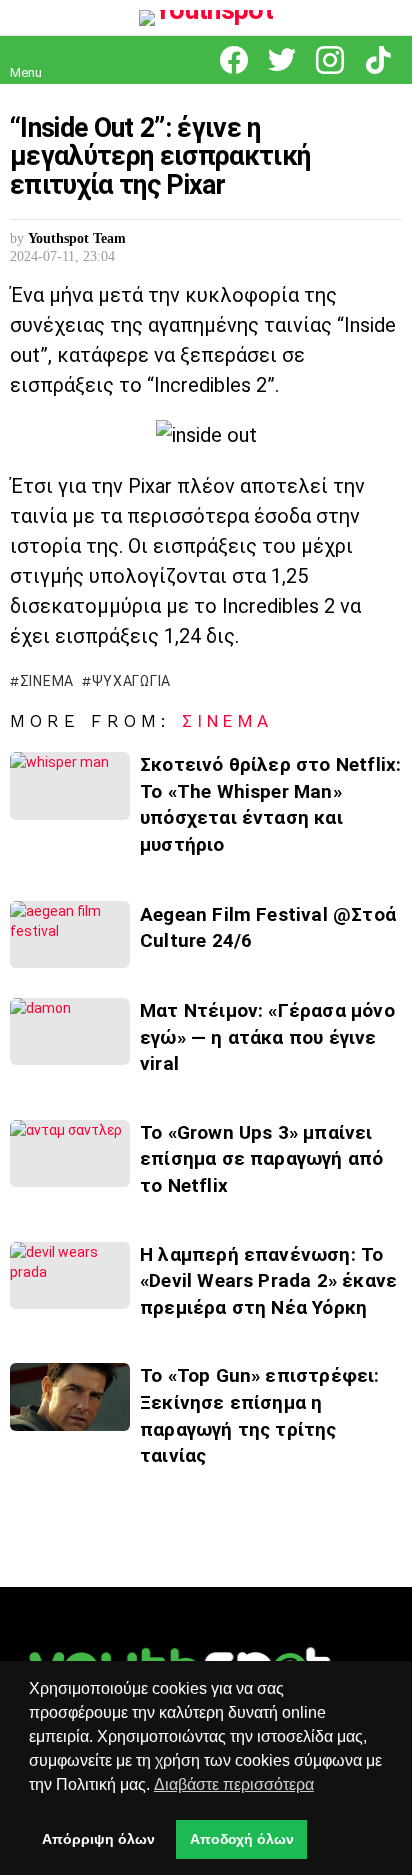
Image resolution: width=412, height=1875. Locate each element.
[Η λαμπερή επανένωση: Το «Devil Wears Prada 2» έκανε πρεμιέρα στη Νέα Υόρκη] (70, 1275)
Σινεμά (227, 721)
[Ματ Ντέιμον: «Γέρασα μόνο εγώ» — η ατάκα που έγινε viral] (70, 1031)
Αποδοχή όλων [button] (242, 1839)
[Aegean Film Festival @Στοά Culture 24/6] (70, 934)
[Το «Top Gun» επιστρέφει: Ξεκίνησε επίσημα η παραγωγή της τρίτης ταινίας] (70, 1396)
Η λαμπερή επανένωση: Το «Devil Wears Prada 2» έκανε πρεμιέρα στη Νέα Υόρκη (268, 1281)
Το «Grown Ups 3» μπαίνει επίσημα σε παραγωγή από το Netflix (261, 1159)
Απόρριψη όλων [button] (98, 1839)
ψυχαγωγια (131, 681)
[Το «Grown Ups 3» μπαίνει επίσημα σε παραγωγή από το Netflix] (70, 1153)
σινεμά (47, 681)
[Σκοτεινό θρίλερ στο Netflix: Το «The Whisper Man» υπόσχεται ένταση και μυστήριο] (70, 785)
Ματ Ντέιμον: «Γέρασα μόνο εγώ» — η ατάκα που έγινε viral (267, 1037)
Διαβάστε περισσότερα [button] (234, 1784)
